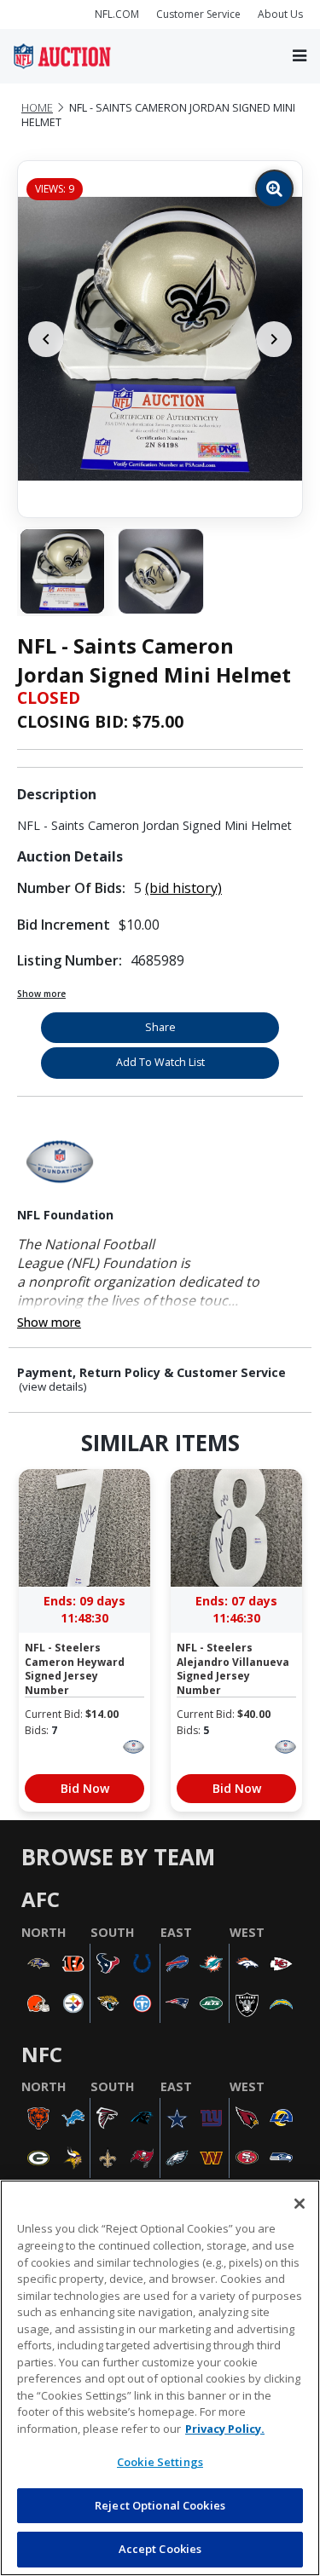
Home (37, 108)
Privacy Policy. (225, 2429)
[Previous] (46, 339)
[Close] (300, 2204)
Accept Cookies (160, 2549)
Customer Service (198, 14)
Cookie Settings (160, 2462)
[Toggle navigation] (300, 56)
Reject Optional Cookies (160, 2505)
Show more (41, 994)
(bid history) (183, 888)
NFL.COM (117, 14)
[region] (160, 2378)
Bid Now (85, 1788)
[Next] (274, 339)
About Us (280, 14)
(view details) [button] (53, 1387)
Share (160, 1027)
